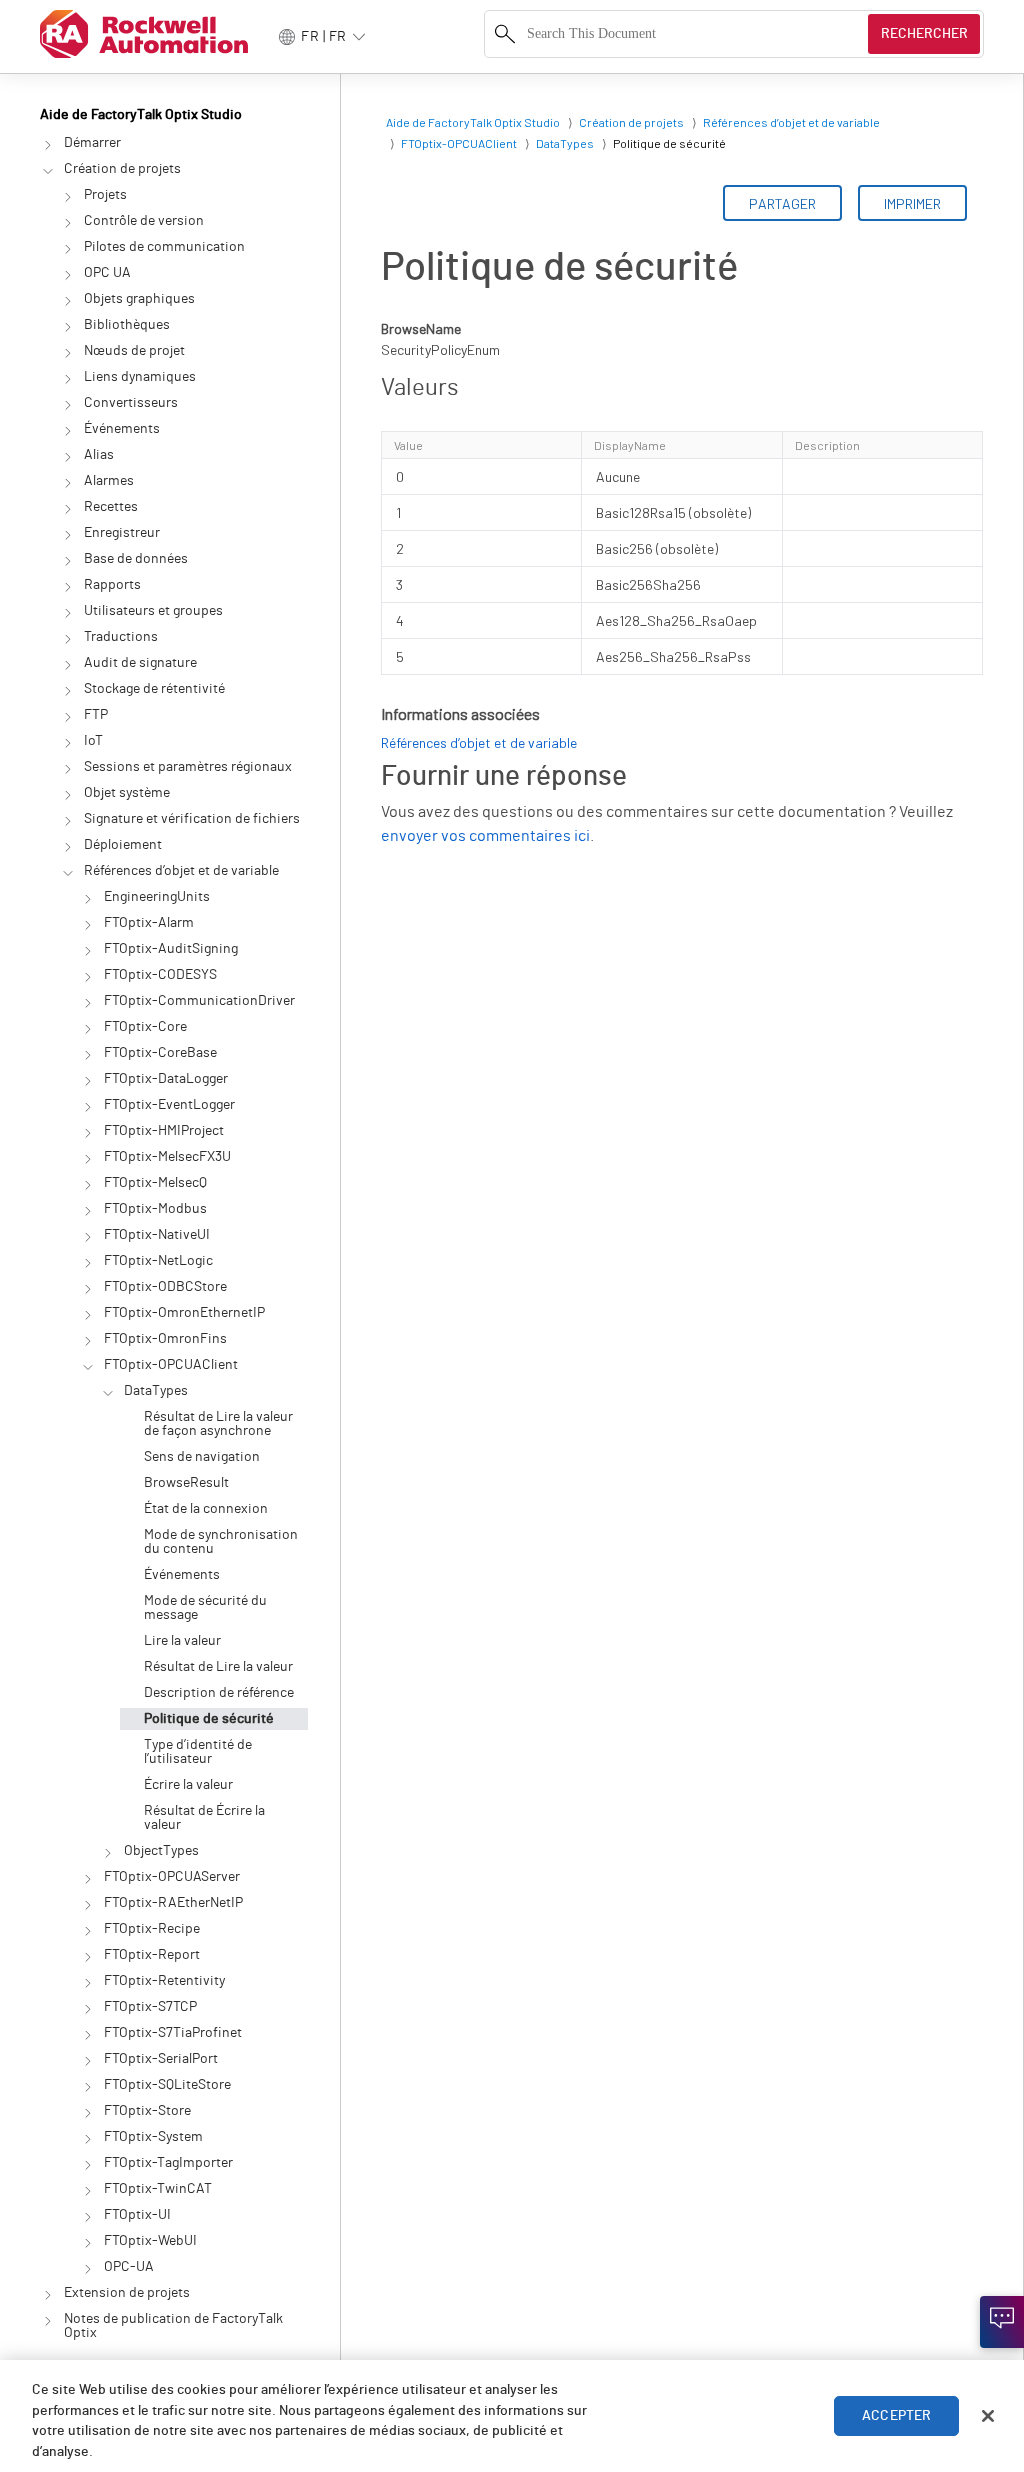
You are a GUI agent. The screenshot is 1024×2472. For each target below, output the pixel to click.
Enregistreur (122, 533)
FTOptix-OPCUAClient (171, 1365)
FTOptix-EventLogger (169, 1105)
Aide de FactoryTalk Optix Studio (141, 115)
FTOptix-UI (137, 2215)
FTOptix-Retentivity (164, 1981)
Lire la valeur (182, 1641)
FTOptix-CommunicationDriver (199, 1001)
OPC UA (107, 273)
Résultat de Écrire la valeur (204, 1818)
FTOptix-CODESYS (160, 975)
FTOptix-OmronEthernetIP (184, 1313)
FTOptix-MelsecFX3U (167, 1157)
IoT (93, 741)
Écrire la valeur (188, 1785)
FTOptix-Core (145, 1027)
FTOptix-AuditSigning (171, 949)
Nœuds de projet (134, 351)
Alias (99, 455)
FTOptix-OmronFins (165, 1339)
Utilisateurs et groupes (153, 611)
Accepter (896, 2416)
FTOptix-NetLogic (158, 1261)
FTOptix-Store (147, 2111)
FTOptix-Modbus (155, 1209)
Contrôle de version (144, 221)
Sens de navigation (202, 1457)
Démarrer (92, 143)
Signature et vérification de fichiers (192, 819)
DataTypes (156, 1391)
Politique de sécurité (209, 1719)
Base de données (136, 559)
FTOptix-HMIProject (164, 1131)
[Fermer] (988, 2416)
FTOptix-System (153, 2137)
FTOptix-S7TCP (150, 2007)
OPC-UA (129, 2267)
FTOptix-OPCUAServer (172, 1877)
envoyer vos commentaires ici (485, 836)
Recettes (111, 507)
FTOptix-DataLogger (166, 1079)
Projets (105, 195)
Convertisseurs (131, 403)
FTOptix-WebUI (150, 2241)
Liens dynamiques (140, 377)
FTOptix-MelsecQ (155, 1183)
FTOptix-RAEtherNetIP (173, 1903)
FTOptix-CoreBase (160, 1053)
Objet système (127, 793)
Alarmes (109, 481)
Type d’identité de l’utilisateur (198, 1752)
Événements (122, 429)
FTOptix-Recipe (152, 1929)
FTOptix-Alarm (149, 923)
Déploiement (123, 845)
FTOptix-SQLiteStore (167, 2085)
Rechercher (924, 34)
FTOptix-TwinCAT (158, 2189)
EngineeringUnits (157, 897)
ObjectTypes (161, 1851)
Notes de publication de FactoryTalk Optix (173, 2326)
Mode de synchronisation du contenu (221, 1542)
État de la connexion (206, 1509)
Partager (782, 203)
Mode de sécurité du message (205, 1608)
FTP (96, 715)
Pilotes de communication (164, 247)
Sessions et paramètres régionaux (188, 767)
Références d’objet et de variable (181, 871)
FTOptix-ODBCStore (165, 1287)
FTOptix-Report (152, 1955)
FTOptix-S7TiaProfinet (173, 2033)
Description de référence (219, 1693)
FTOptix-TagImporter (168, 2163)
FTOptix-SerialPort (161, 2059)
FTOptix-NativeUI (157, 1235)
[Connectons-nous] (1002, 2322)
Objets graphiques (139, 299)
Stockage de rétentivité (154, 689)
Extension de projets (127, 2293)
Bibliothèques (127, 325)
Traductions (121, 637)
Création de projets (122, 169)
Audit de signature (140, 663)
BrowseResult (186, 1483)
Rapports (112, 585)
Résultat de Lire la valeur (218, 1667)
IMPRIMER (912, 203)
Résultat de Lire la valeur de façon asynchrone (218, 1424)
